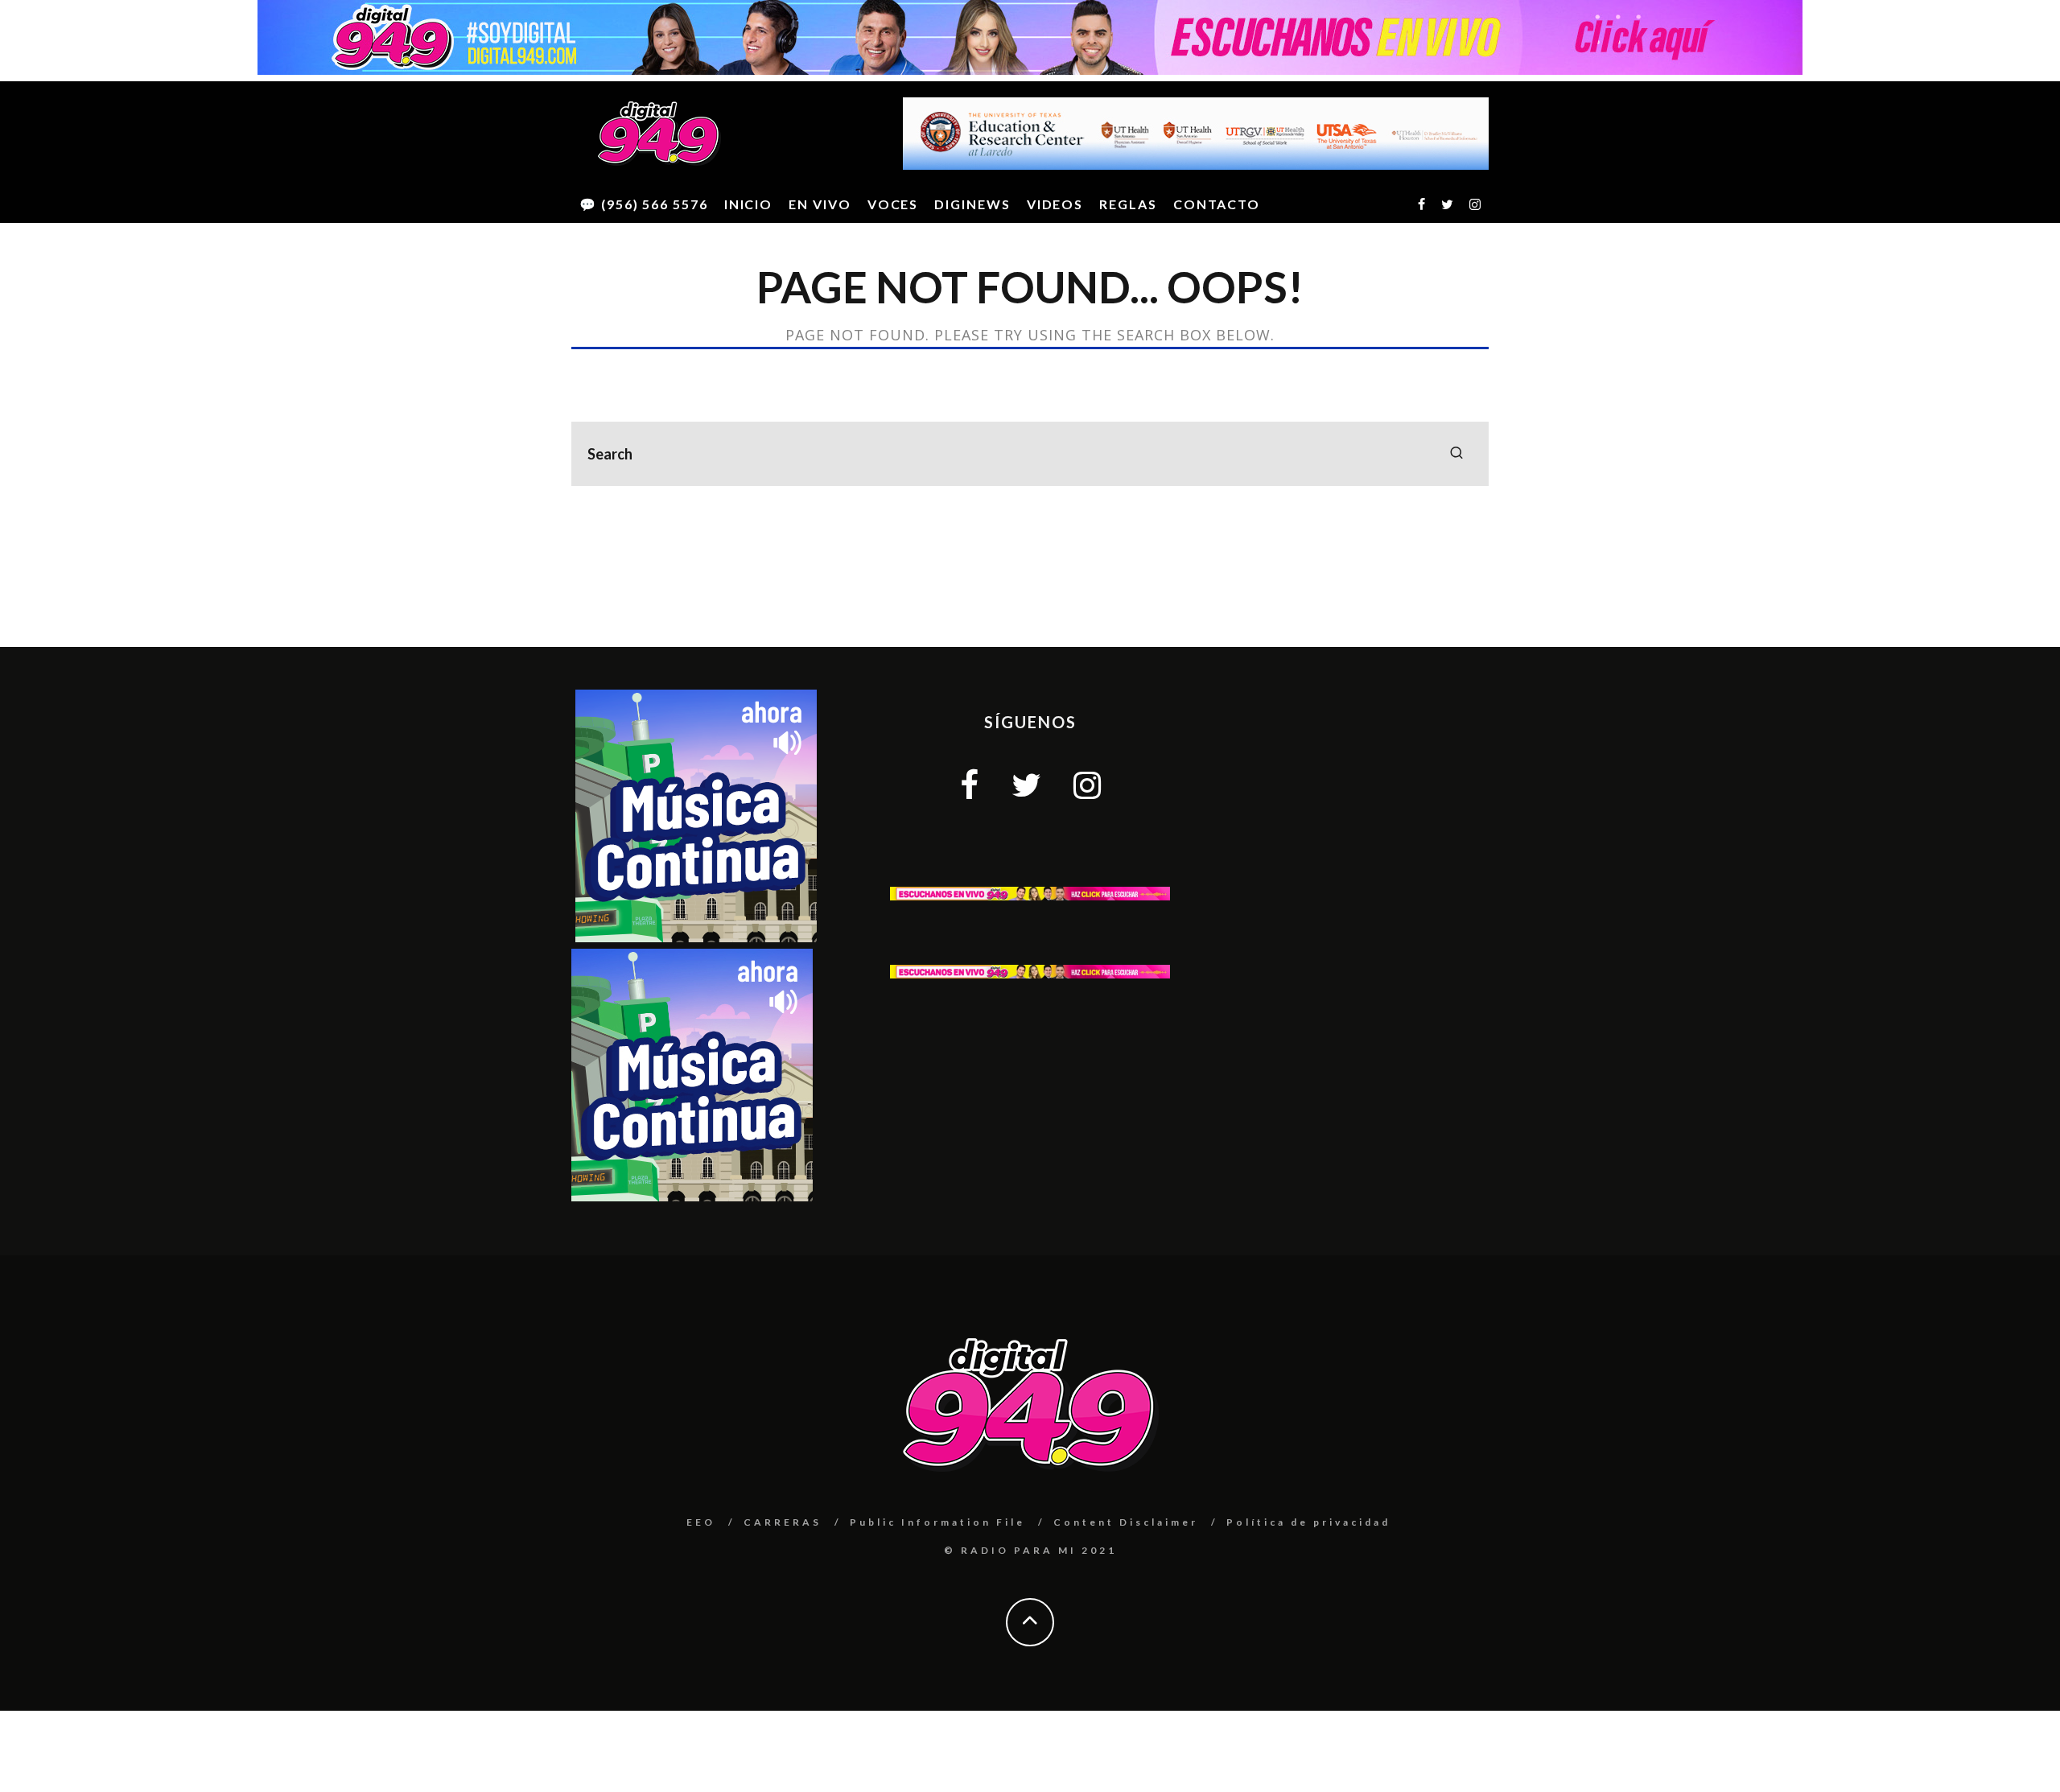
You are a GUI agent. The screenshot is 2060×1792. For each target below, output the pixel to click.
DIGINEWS (972, 204)
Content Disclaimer (1126, 1522)
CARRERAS (783, 1522)
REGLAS (1128, 204)
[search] (1456, 454)
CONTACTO (1217, 204)
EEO (701, 1522)
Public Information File (937, 1522)
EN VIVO (820, 204)
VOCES (893, 204)
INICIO (749, 204)
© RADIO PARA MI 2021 (1030, 1550)
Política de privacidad (1308, 1522)
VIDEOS (1055, 204)
